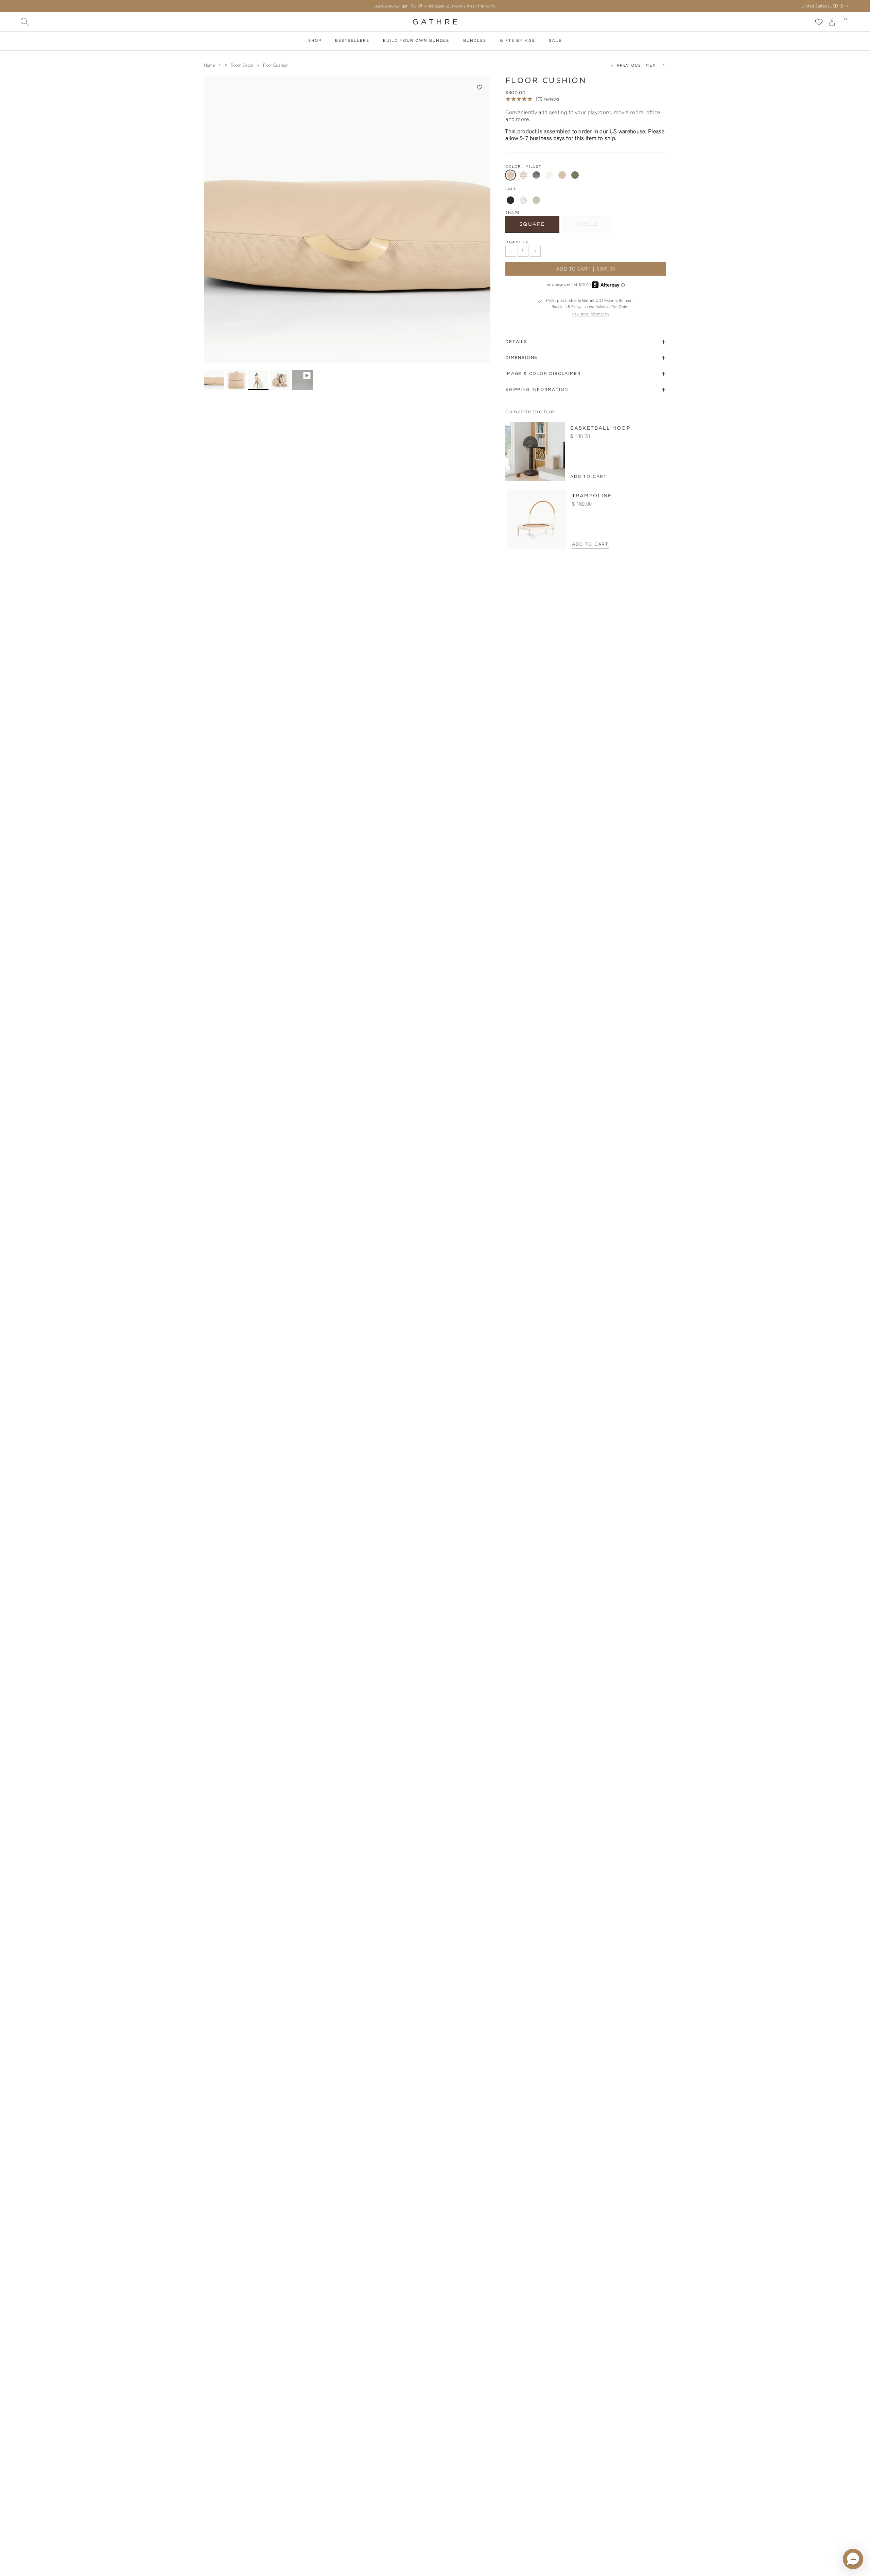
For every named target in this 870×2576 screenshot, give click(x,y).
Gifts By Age (517, 41)
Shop (315, 41)
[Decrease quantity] (511, 251)
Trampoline (592, 496)
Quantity (517, 243)
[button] (480, 87)
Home (209, 65)
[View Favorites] (819, 22)
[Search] (24, 22)
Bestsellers (352, 41)
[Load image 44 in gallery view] (347, 220)
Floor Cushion (276, 65)
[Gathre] (435, 22)
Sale (555, 41)
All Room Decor (239, 65)
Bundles (475, 41)
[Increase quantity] (535, 251)
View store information (590, 314)
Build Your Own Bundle (416, 41)
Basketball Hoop (600, 428)
